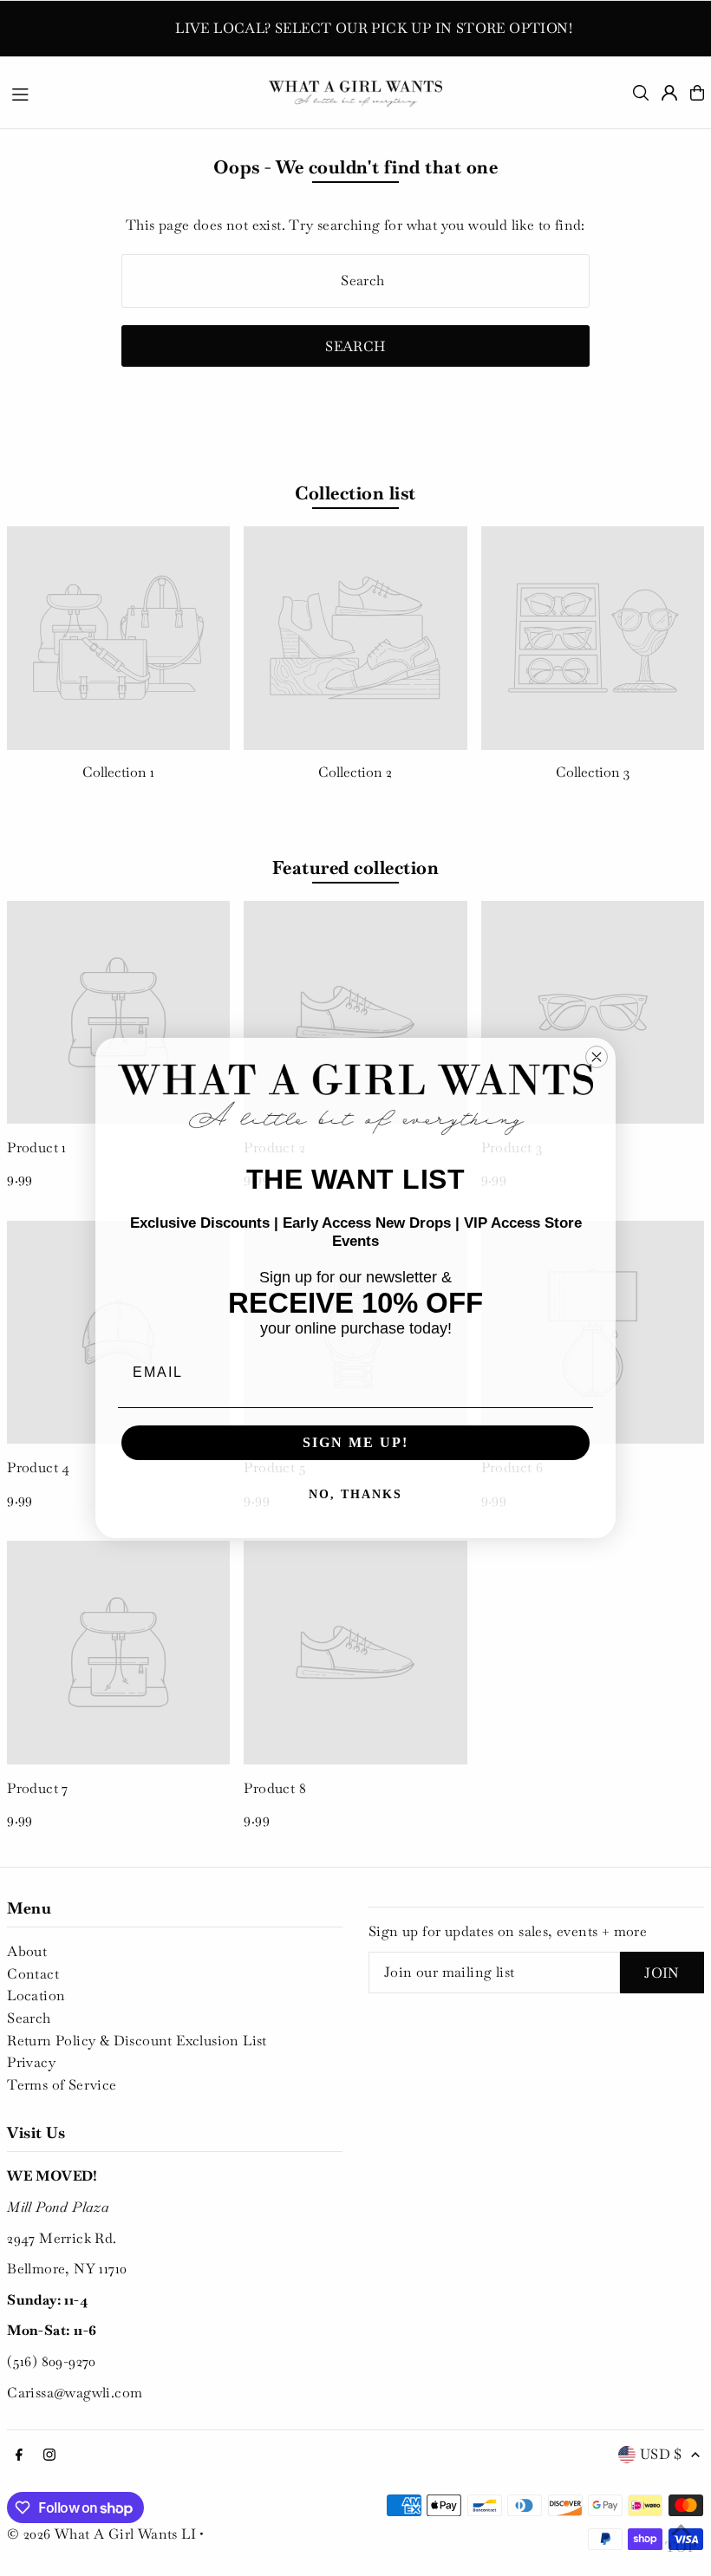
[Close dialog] (597, 1057)
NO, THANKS (355, 1494)
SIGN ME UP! (355, 1442)
